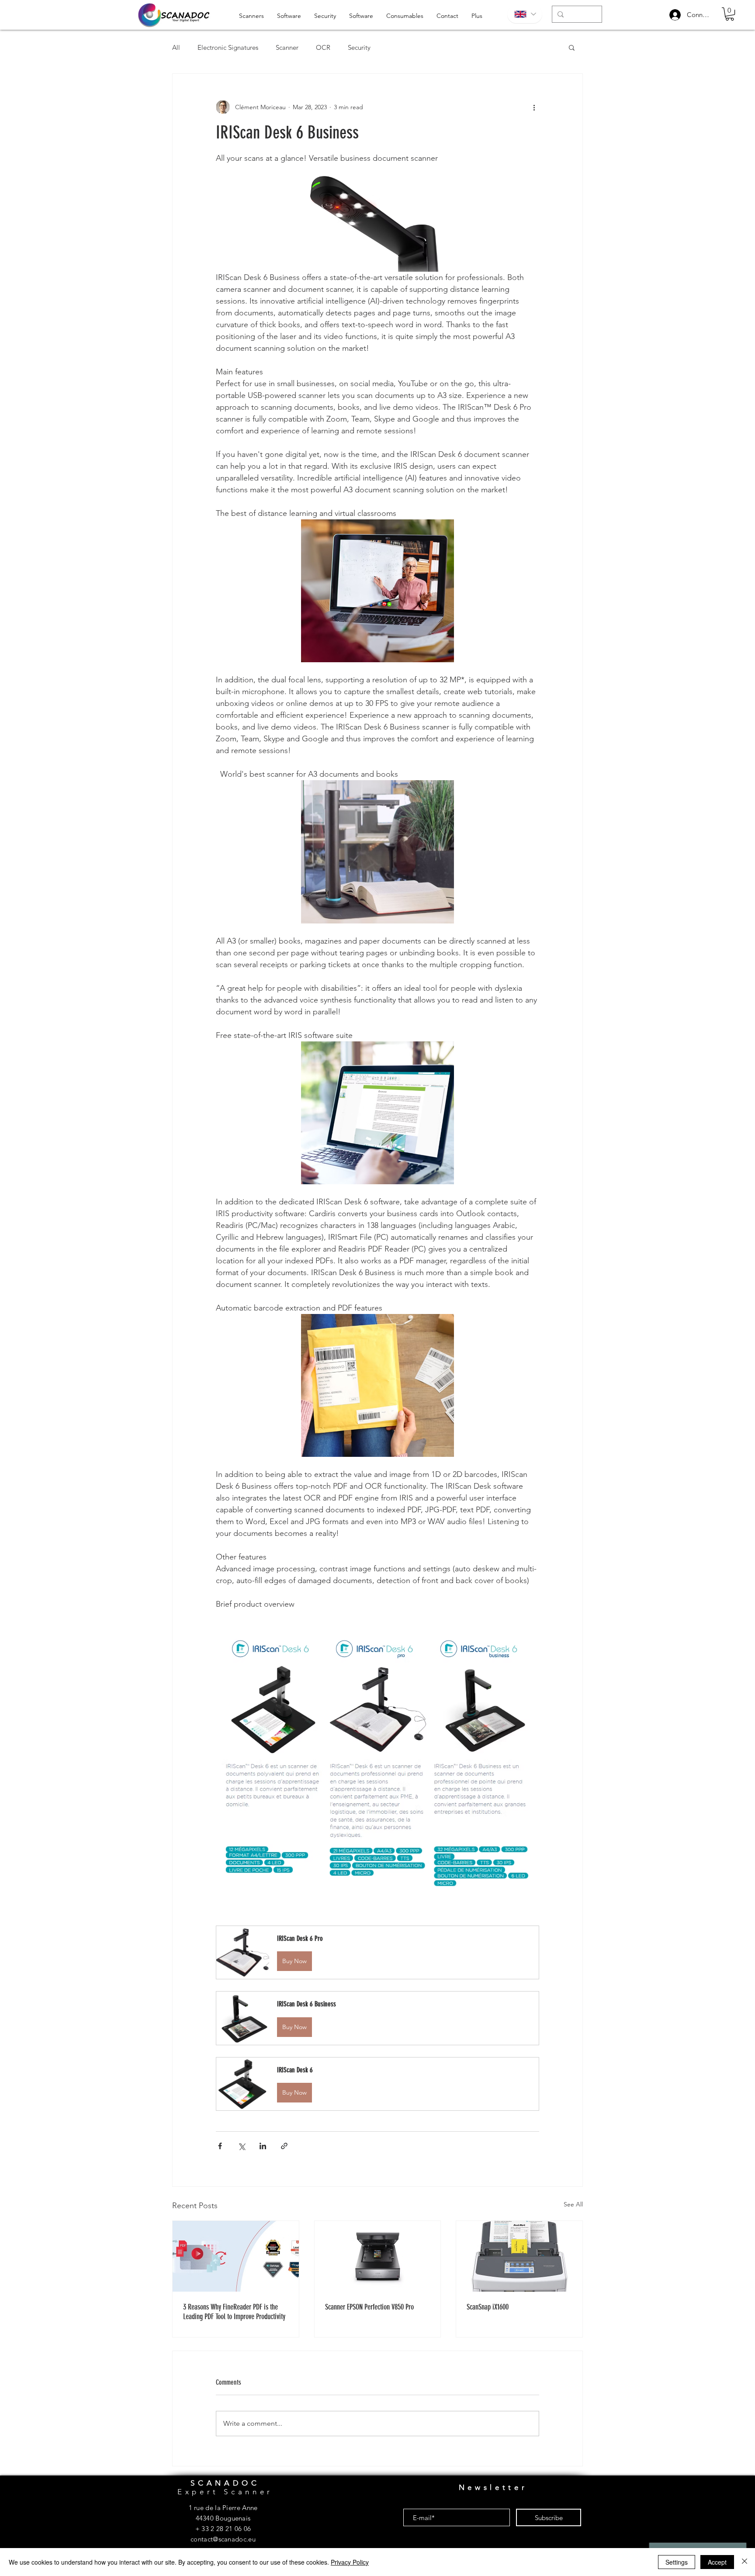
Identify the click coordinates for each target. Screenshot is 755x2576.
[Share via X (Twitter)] (241, 2146)
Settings (677, 2562)
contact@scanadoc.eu (223, 2539)
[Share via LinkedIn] (263, 2146)
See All (573, 2204)
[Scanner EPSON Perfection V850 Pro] (378, 2256)
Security (359, 47)
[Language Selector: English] (525, 14)
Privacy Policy (350, 2562)
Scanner (287, 47)
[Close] (745, 2562)
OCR (323, 47)
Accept (717, 2562)
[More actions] (534, 107)
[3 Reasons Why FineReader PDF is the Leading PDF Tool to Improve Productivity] (236, 2256)
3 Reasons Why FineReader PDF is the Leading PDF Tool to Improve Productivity (234, 2312)
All (176, 47)
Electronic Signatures (228, 47)
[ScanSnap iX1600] (519, 2256)
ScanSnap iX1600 (488, 2307)
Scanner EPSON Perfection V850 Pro (369, 2307)
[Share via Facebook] (220, 2146)
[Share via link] (284, 2146)
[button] (730, 14)
